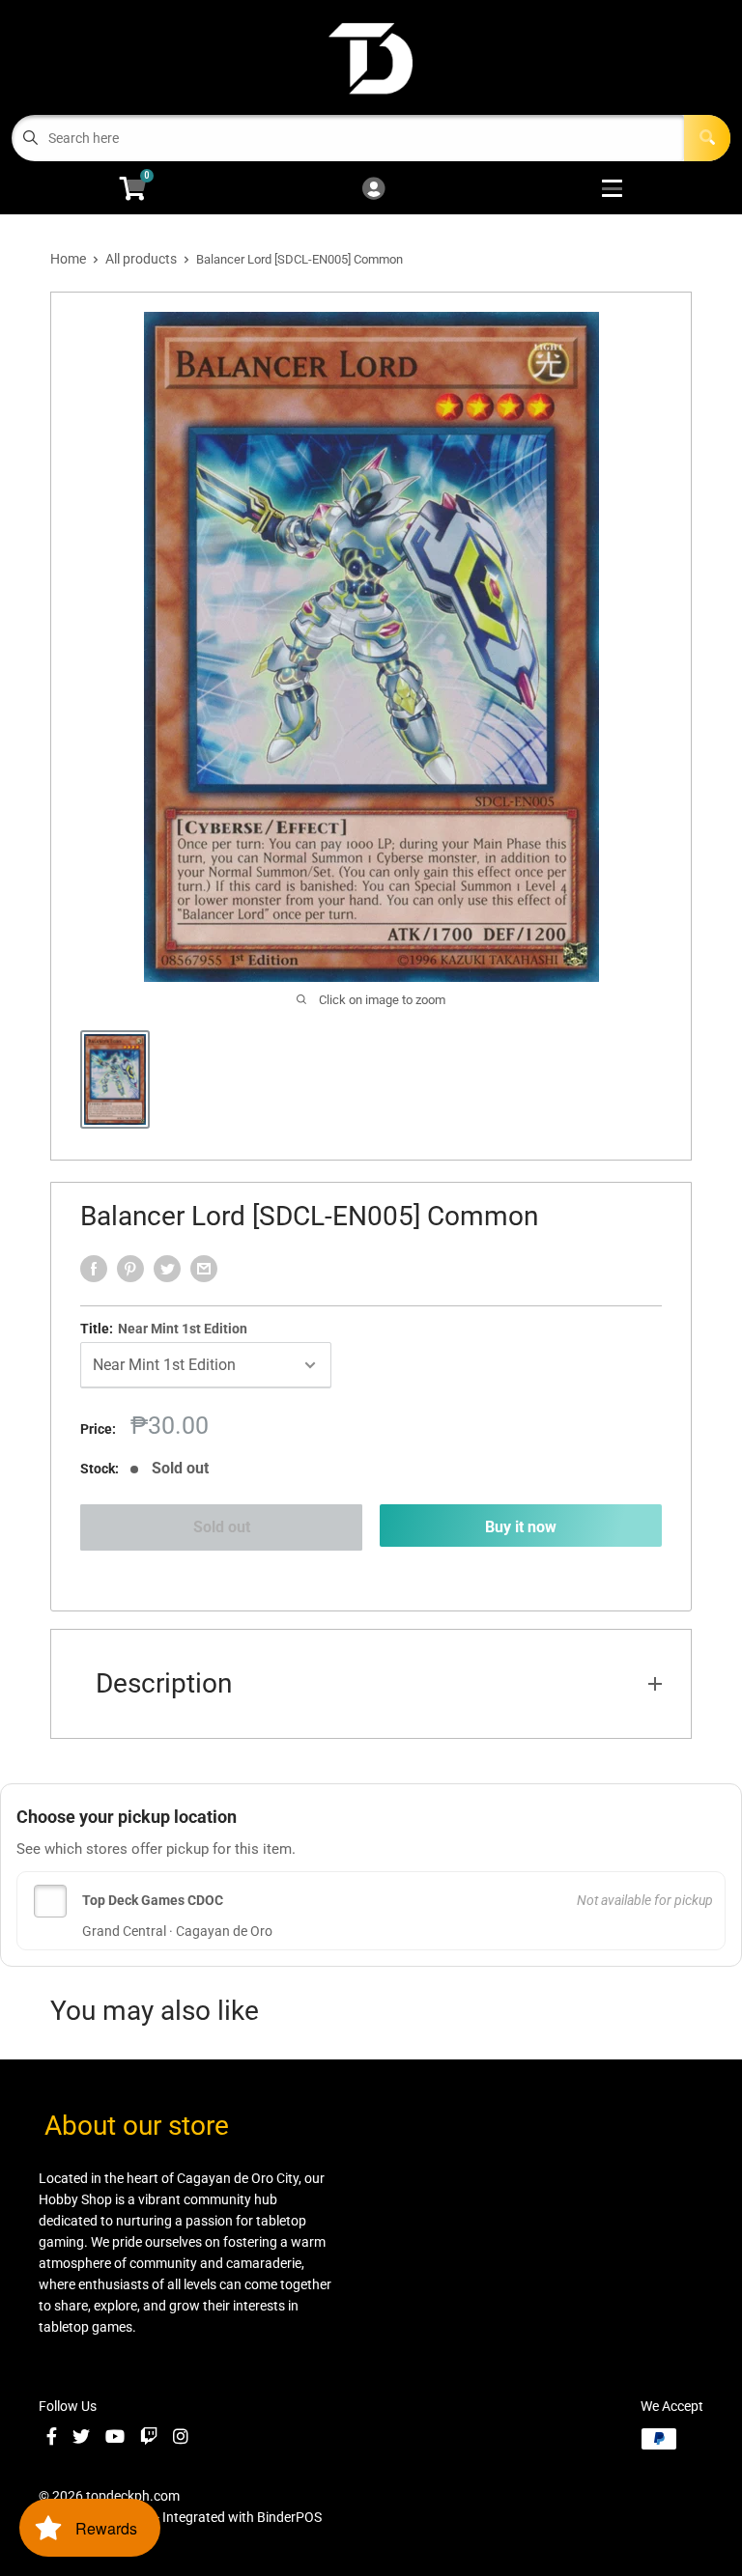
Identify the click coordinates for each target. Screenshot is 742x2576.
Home (68, 259)
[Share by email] (204, 1269)
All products (141, 259)
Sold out (222, 1527)
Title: (164, 1329)
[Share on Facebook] (94, 1269)
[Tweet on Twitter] (167, 1269)
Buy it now (521, 1527)
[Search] (707, 138)
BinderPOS (289, 2517)
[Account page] (373, 190)
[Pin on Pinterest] (130, 1269)
